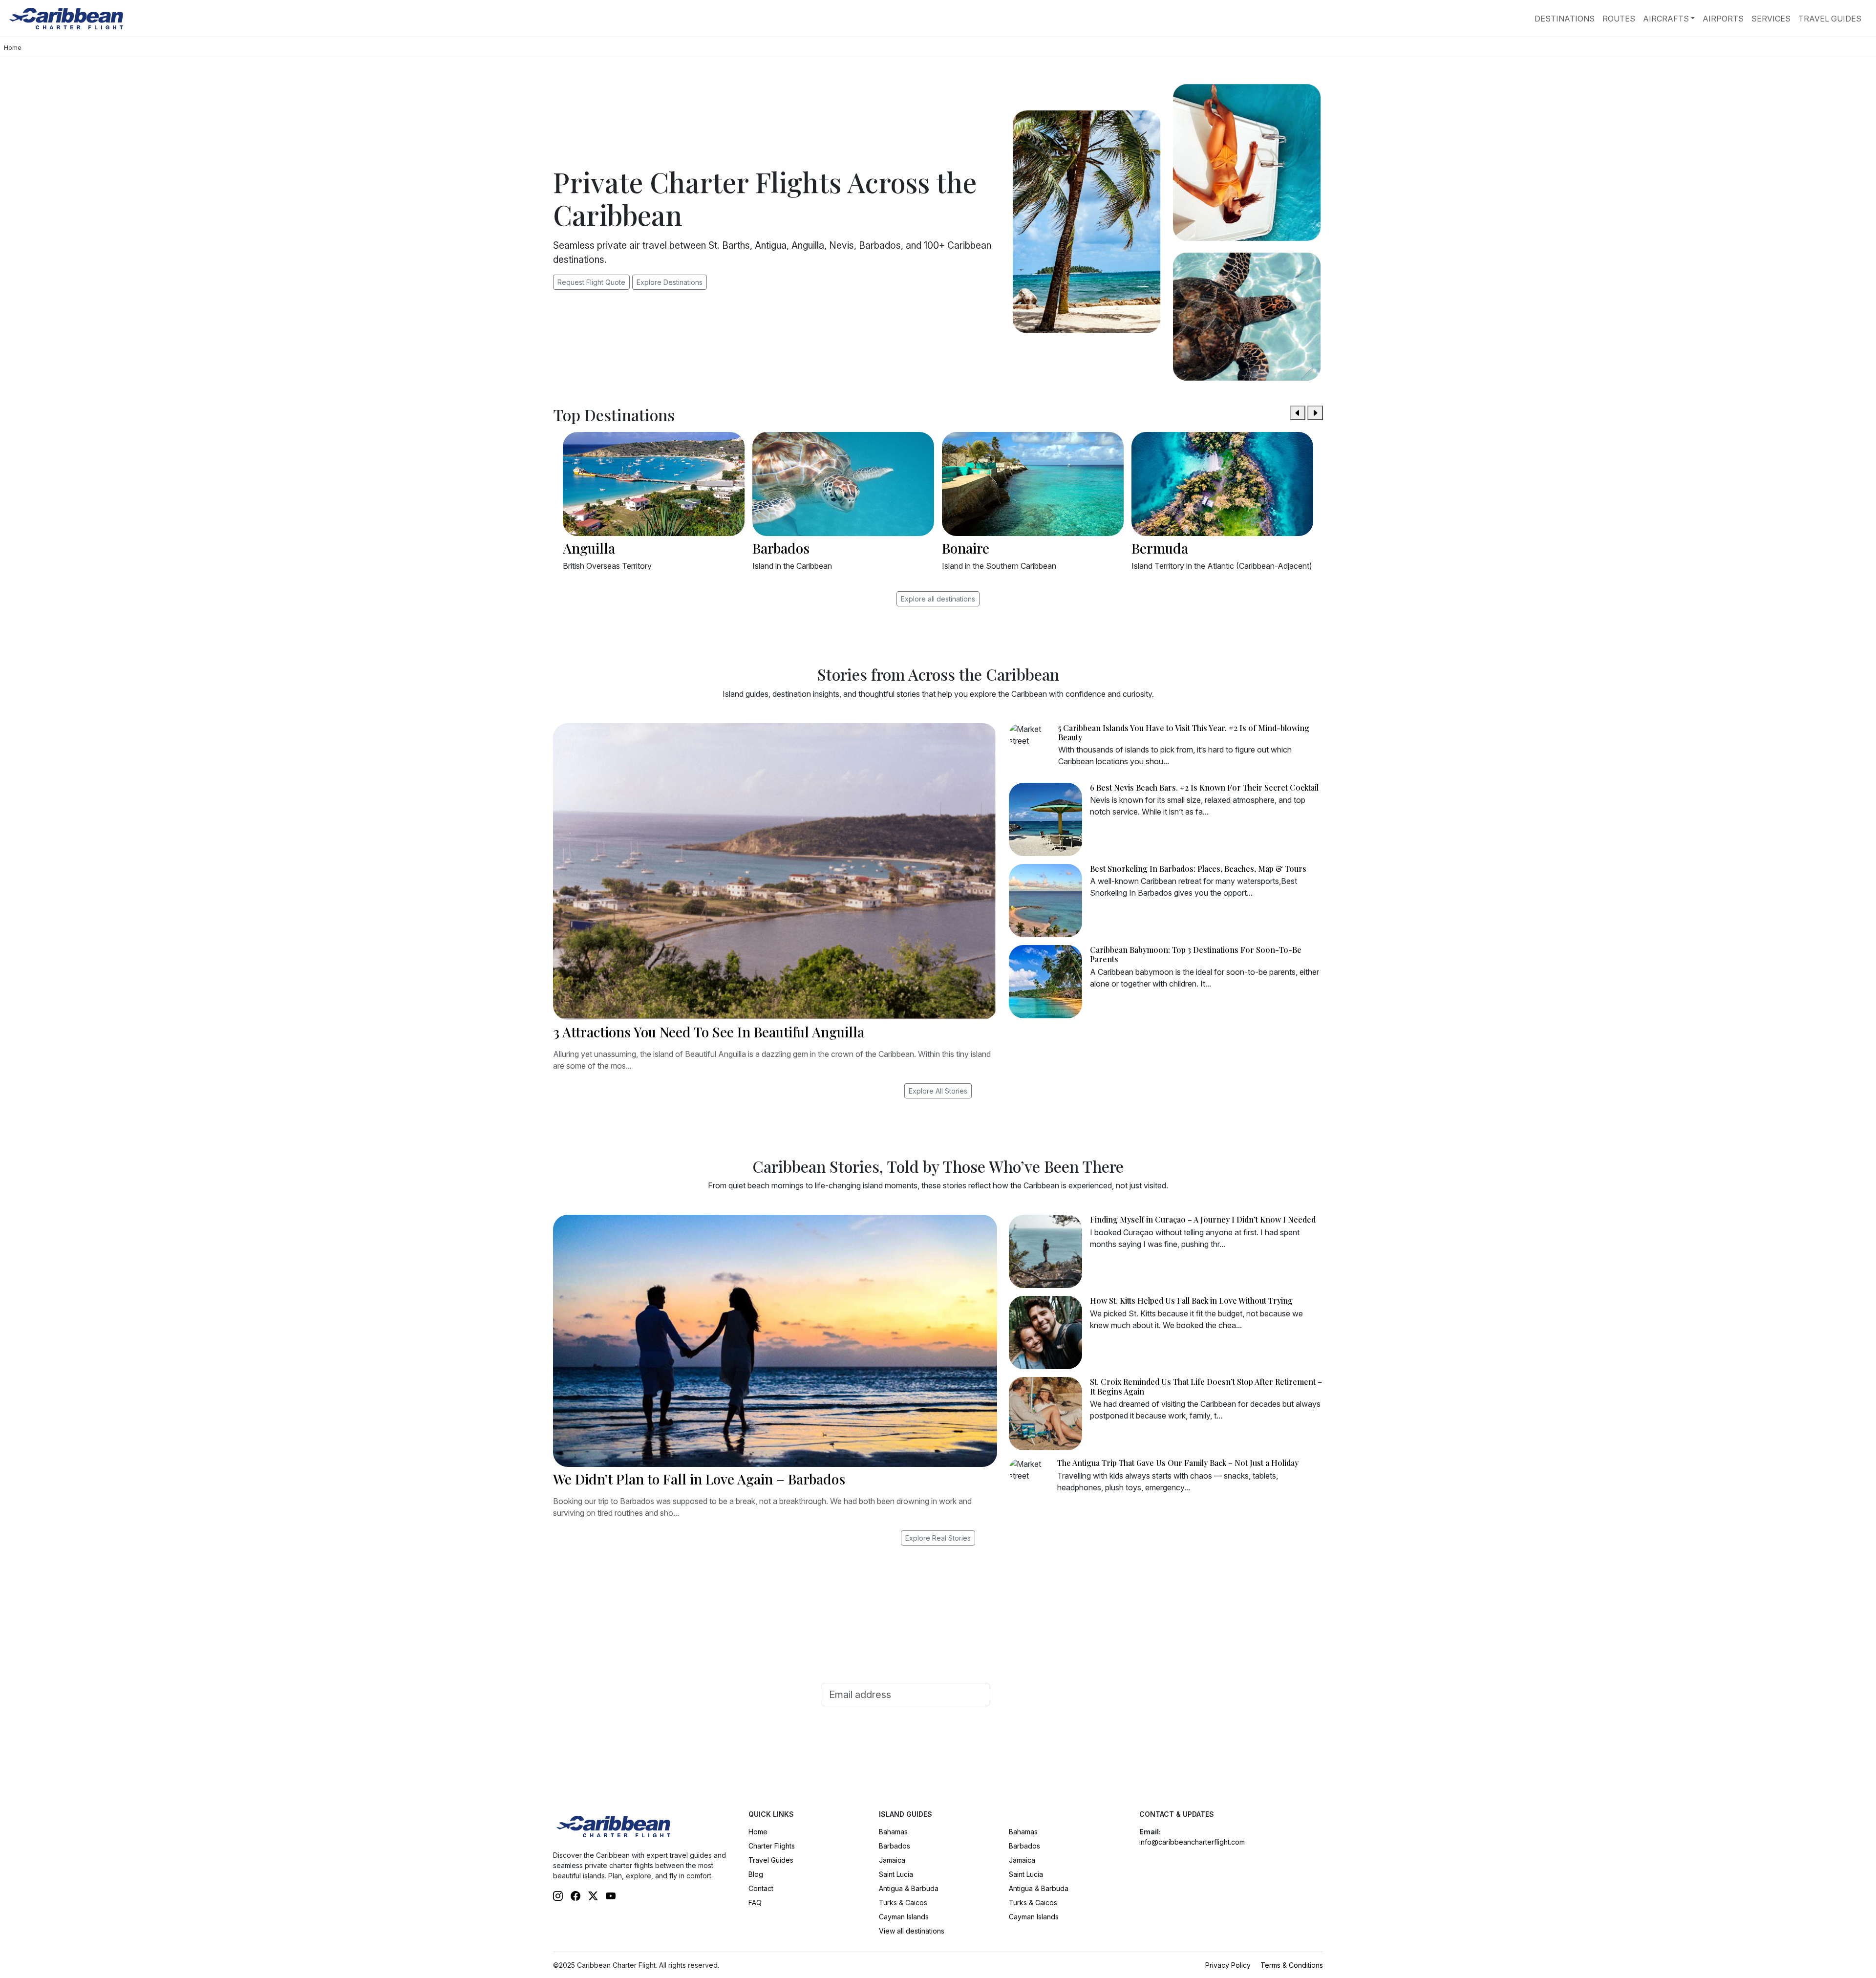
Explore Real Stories (938, 1538)
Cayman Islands (904, 1917)
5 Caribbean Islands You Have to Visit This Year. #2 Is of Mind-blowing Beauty (1184, 732)
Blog (756, 1874)
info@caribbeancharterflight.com (1192, 1842)
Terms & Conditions (1292, 1965)
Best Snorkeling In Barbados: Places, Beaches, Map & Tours (1198, 869)
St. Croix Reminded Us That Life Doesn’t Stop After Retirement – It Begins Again (1206, 1386)
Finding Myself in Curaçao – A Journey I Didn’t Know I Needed (1203, 1219)
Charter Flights (772, 1846)
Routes (1619, 19)
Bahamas (893, 1832)
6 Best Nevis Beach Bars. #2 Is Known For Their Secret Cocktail (1204, 787)
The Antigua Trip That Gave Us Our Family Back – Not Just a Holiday (1178, 1463)
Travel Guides (1830, 19)
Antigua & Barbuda (909, 1888)
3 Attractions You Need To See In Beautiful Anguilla (709, 1032)
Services (1771, 19)
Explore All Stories (938, 1091)
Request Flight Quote (591, 282)
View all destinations (912, 1931)
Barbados (895, 1846)
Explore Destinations (670, 282)
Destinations (1565, 19)
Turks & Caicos (903, 1903)
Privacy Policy (1228, 1965)
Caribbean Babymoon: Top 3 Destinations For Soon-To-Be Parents (1196, 954)
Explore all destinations (938, 599)
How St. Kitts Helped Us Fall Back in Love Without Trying (1191, 1301)
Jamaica (892, 1860)
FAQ (755, 1903)
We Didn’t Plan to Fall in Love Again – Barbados (699, 1479)
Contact (761, 1888)
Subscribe (1025, 1695)
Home (758, 1832)
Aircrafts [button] (1666, 19)
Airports (1723, 19)
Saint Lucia (896, 1874)
